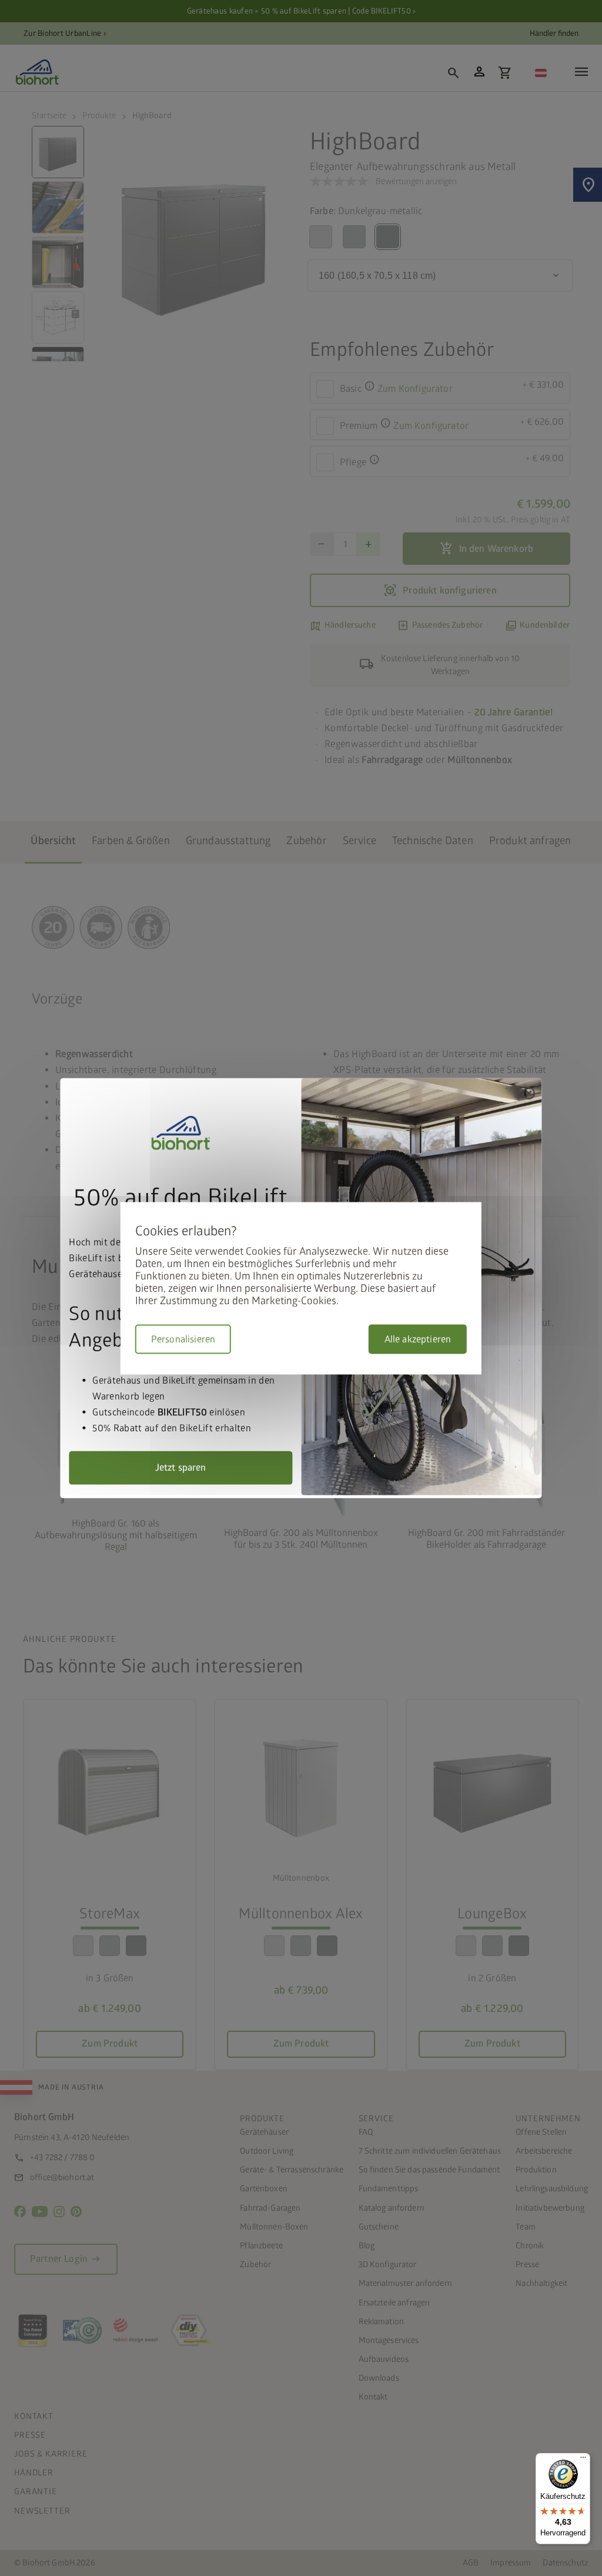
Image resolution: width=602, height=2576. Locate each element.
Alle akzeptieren (418, 1339)
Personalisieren (183, 1339)
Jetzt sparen (181, 1467)
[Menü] (583, 2460)
